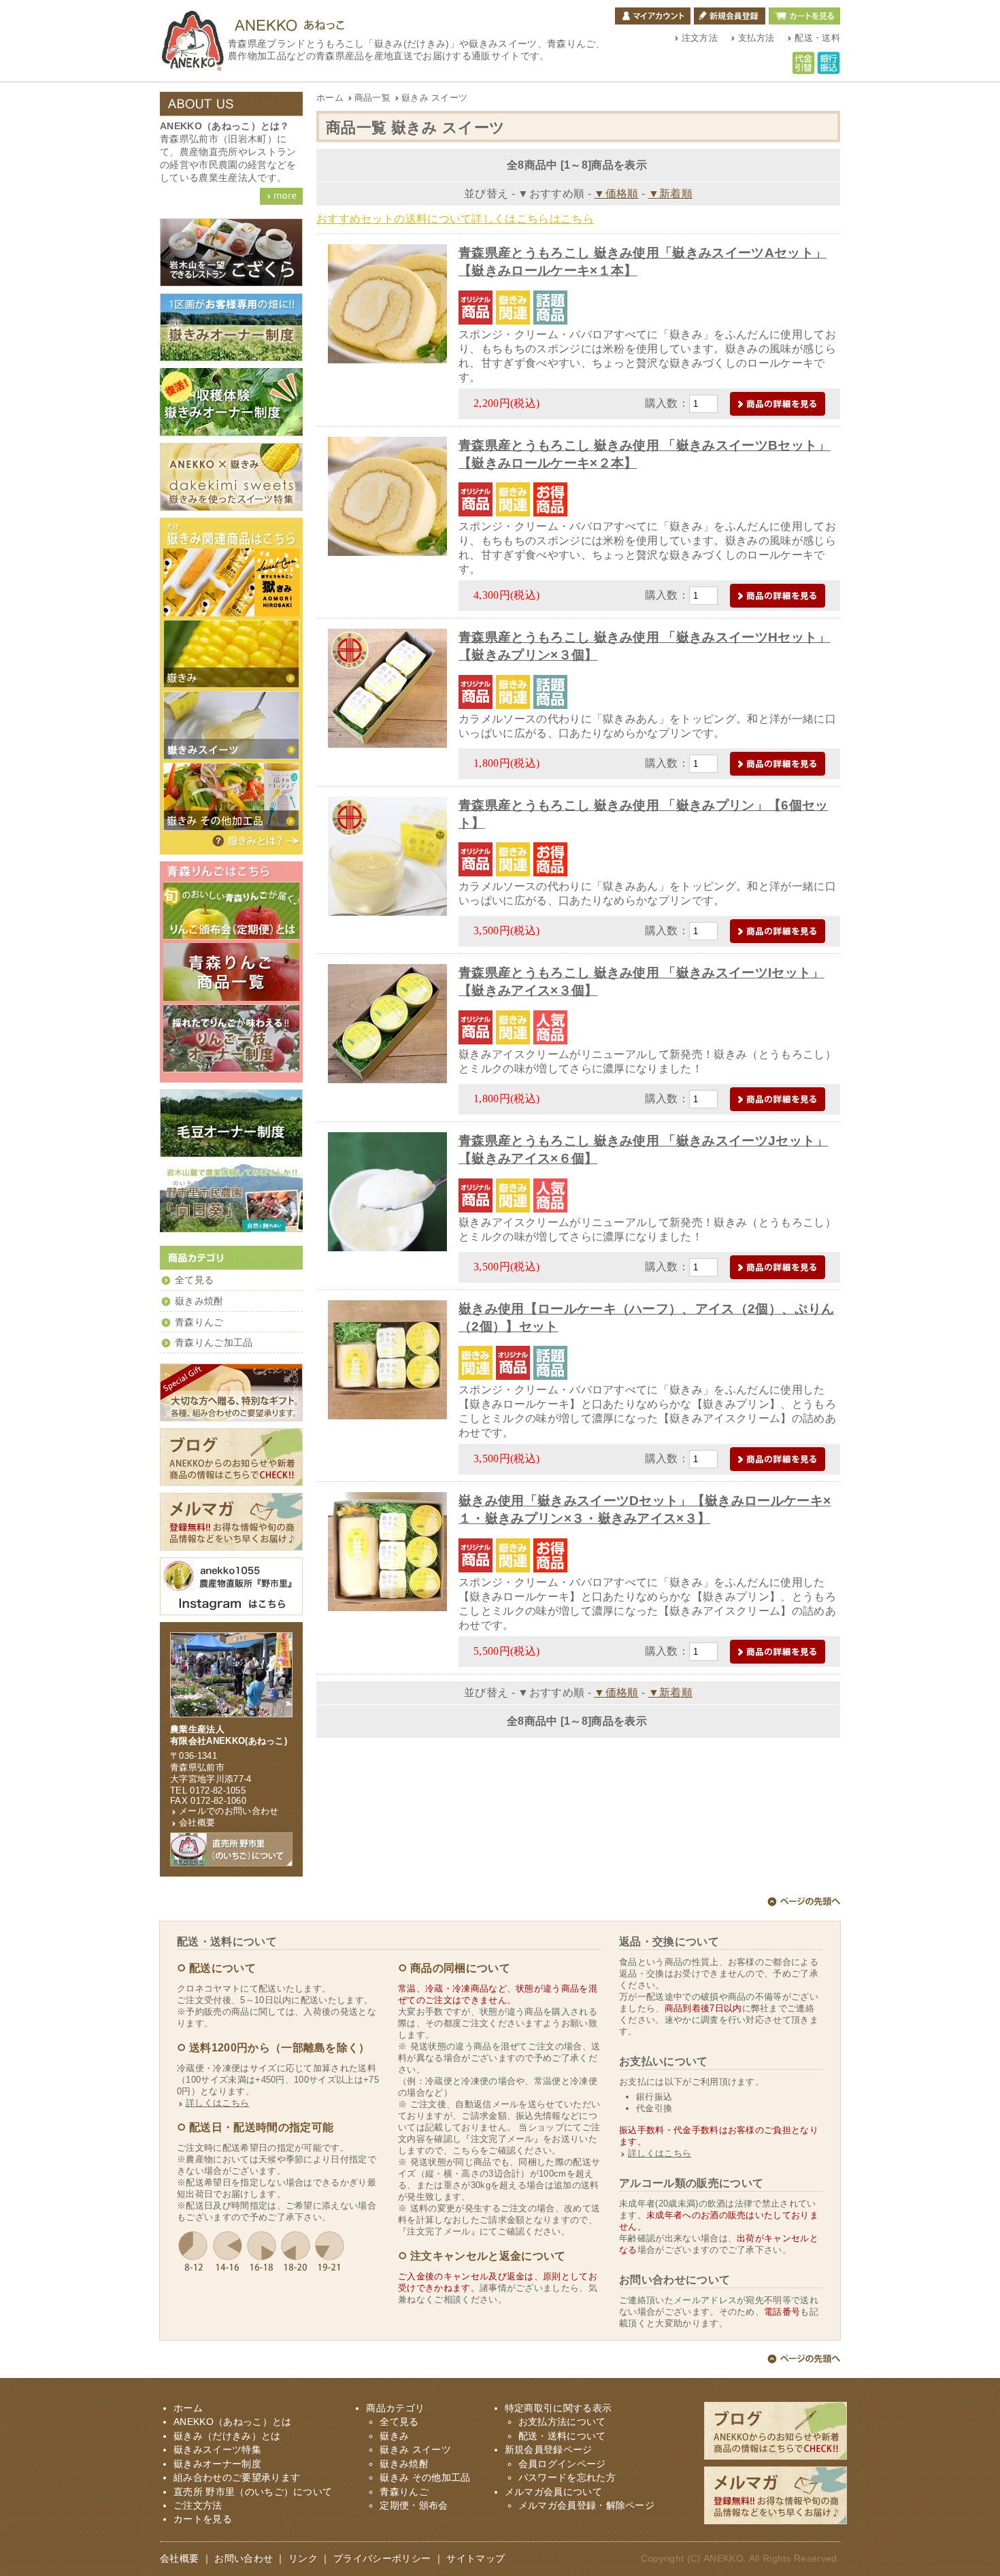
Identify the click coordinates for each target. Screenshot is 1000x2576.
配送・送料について (562, 2436)
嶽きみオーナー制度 (217, 2464)
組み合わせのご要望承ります (237, 2478)
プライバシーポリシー (382, 2559)
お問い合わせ (244, 2559)
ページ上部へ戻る (804, 1904)
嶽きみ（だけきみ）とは (255, 841)
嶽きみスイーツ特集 (217, 2450)
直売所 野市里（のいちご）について (253, 2492)
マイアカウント (653, 16)
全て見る (194, 1280)
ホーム (330, 98)
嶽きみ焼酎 (199, 1301)
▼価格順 (616, 194)
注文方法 (700, 38)
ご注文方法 (198, 2506)
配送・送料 (817, 38)
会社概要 (197, 1822)
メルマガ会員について (553, 2492)
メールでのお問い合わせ (229, 1811)
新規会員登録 (730, 16)
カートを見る (804, 16)
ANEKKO (723, 2559)
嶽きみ (394, 2436)
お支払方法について (562, 2422)
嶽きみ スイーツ (434, 98)
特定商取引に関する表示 (559, 2408)
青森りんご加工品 (214, 1343)
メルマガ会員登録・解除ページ (586, 2506)
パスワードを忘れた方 (567, 2478)
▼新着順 (670, 194)
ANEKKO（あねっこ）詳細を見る (281, 196)
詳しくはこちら (217, 2103)
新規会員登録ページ (549, 2450)
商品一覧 (372, 98)
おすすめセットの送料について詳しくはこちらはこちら (455, 219)
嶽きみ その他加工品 (425, 2478)
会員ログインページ (562, 2464)
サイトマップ (476, 2559)
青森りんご (199, 1322)
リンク (303, 2559)
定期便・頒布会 (414, 2506)
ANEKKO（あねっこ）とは (232, 2422)
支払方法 (756, 38)
